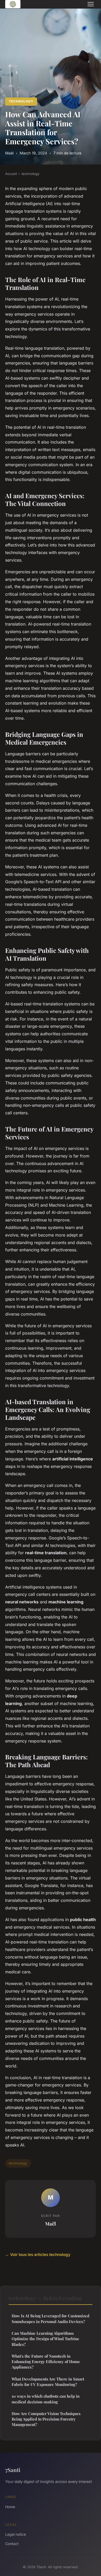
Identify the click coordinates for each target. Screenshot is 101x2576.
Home (10, 2507)
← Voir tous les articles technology (38, 2255)
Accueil (11, 174)
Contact (12, 2544)
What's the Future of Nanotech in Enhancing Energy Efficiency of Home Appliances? (46, 2362)
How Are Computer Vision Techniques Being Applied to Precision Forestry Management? (46, 2419)
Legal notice (16, 2534)
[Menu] (91, 4)
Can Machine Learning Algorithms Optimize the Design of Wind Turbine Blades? (45, 2339)
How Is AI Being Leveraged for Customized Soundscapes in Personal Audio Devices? (51, 2318)
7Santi (13, 2470)
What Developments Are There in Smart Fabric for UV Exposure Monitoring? (48, 2382)
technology (21, 101)
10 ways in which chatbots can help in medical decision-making (46, 2399)
